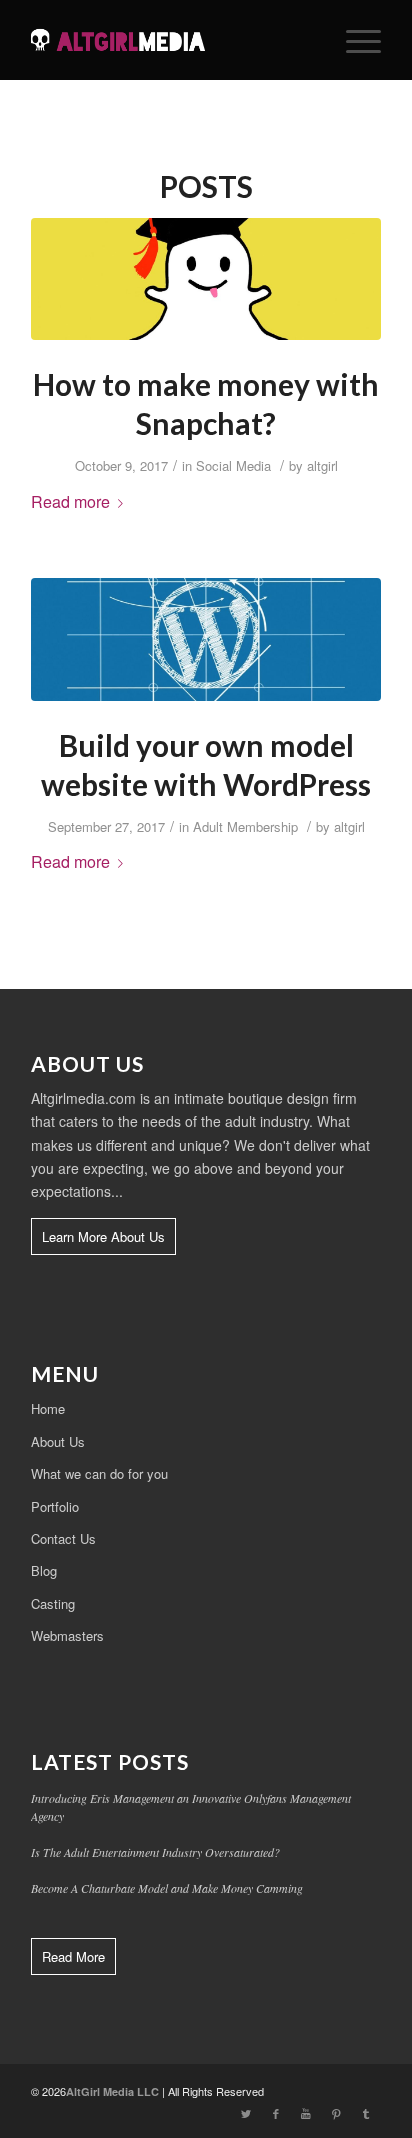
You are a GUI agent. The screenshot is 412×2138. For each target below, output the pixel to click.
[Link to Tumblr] (366, 2113)
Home (48, 1408)
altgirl (322, 465)
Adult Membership (245, 826)
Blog (44, 1570)
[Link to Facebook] (276, 2113)
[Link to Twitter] (246, 2113)
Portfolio (55, 1506)
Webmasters (67, 1635)
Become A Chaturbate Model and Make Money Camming (167, 1888)
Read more (70, 501)
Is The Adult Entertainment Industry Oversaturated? (155, 1852)
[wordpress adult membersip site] (206, 639)
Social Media (233, 465)
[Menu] (353, 40)
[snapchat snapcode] (206, 279)
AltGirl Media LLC (112, 2091)
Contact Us (63, 1538)
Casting (53, 1603)
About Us (58, 1441)
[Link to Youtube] (306, 2113)
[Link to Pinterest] (336, 2113)
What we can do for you (99, 1473)
